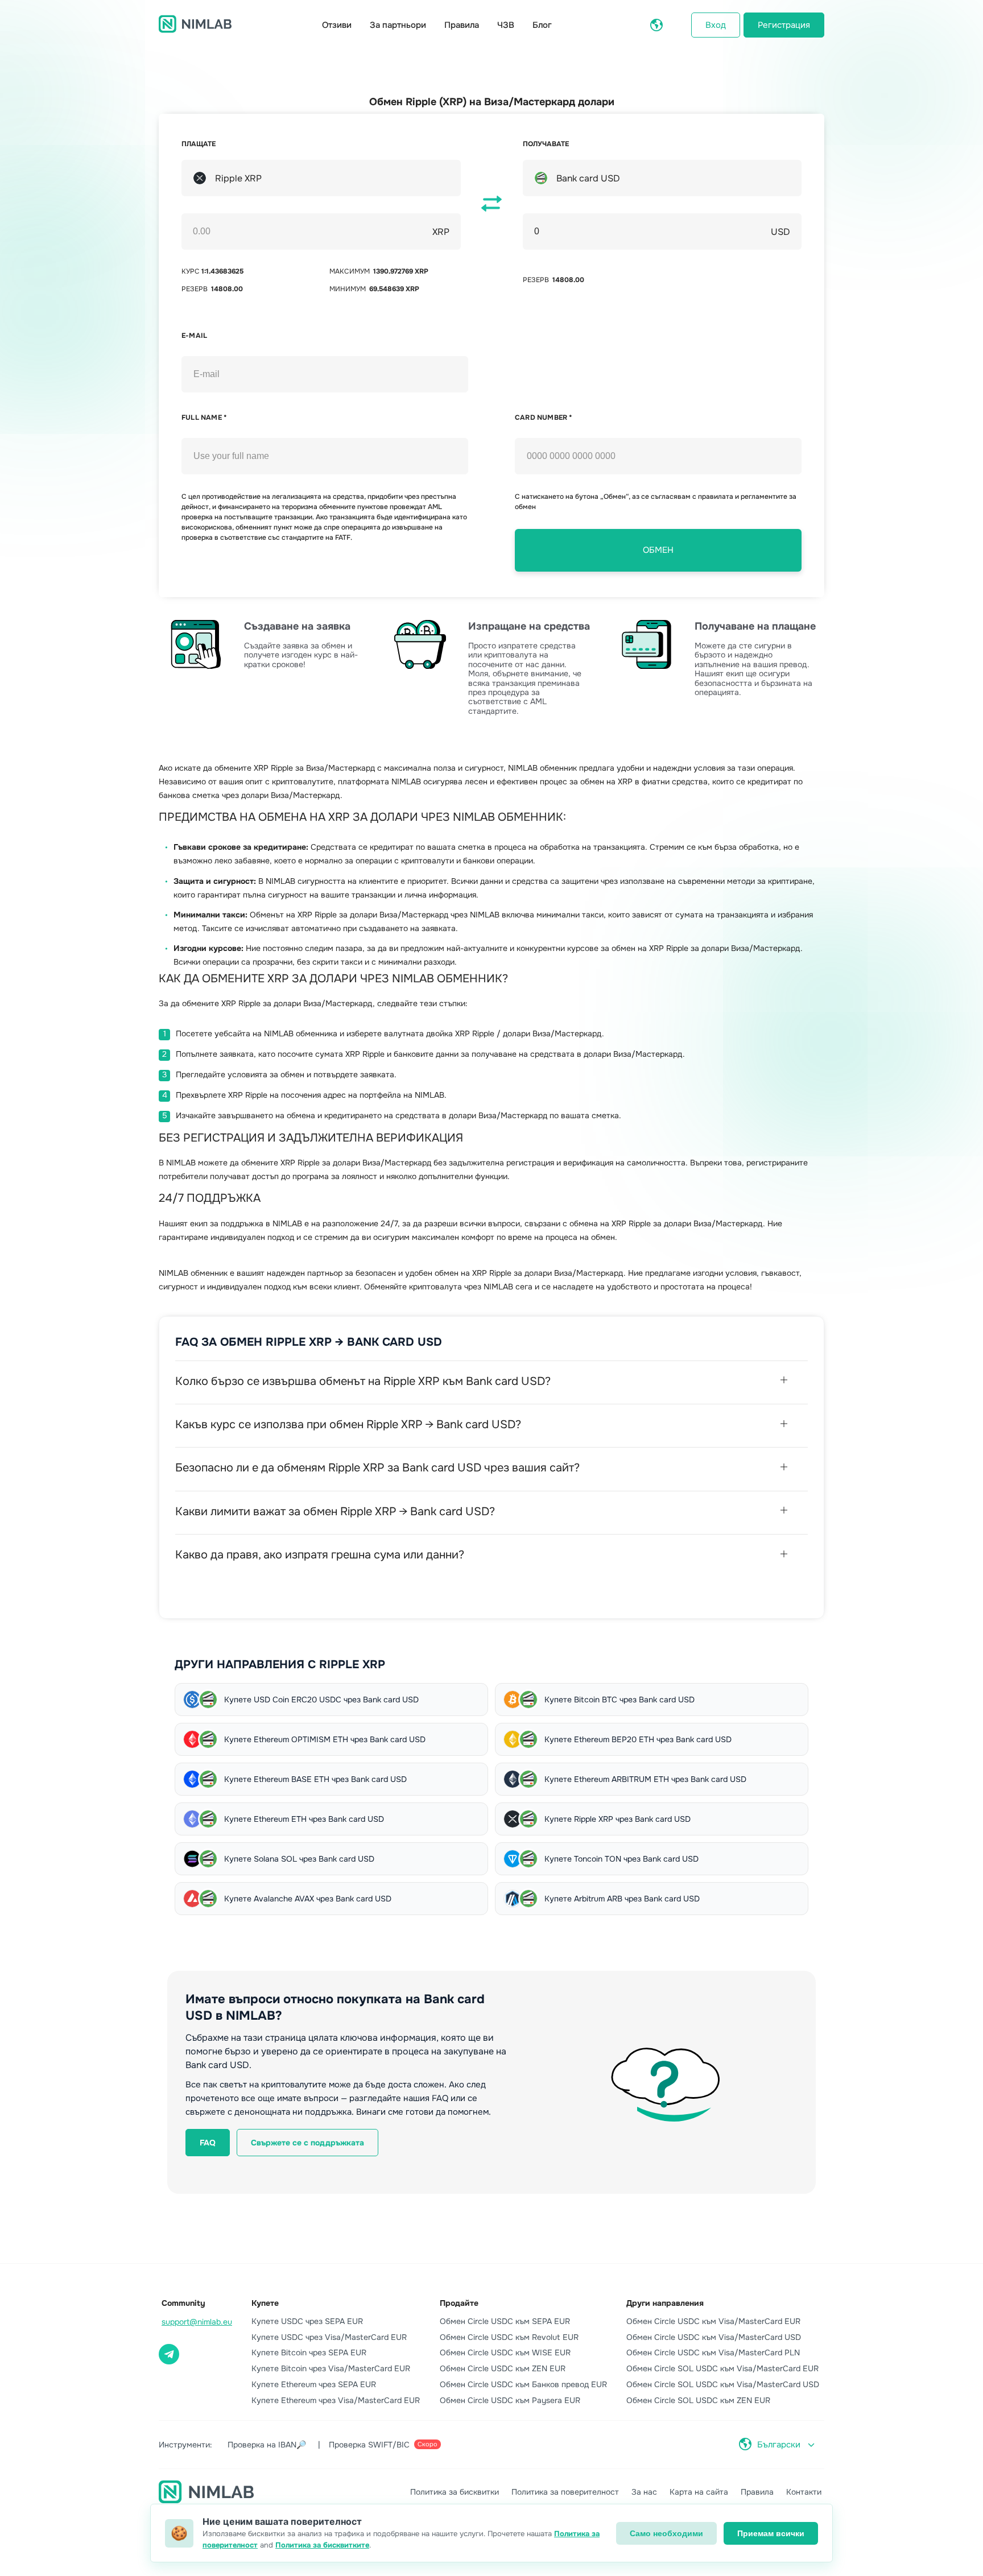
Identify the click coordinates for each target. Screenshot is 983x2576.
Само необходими (666, 2533)
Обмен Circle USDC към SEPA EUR (505, 2321)
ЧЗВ (506, 25)
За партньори (398, 25)
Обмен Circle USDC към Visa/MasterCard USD (714, 2337)
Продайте (459, 2303)
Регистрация (784, 25)
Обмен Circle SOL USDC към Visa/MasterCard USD (723, 2384)
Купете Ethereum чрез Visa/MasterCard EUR (336, 2400)
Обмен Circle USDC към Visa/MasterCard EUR (713, 2321)
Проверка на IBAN (267, 2445)
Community (183, 2303)
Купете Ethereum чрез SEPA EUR (314, 2384)
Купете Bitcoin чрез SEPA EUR (309, 2352)
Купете (265, 2303)
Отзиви (337, 25)
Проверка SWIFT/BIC (383, 2445)
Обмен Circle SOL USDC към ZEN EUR (698, 2400)
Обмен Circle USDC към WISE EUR (505, 2352)
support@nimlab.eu (197, 2322)
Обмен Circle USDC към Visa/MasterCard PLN (713, 2352)
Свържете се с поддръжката (307, 2143)
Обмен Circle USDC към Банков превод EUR (523, 2384)
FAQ (208, 2143)
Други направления (665, 2303)
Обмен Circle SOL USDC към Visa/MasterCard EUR (722, 2368)
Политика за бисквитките (322, 2545)
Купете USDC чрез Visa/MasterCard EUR (329, 2337)
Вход (716, 25)
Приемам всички (771, 2533)
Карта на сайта (699, 2492)
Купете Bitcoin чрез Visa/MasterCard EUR (331, 2368)
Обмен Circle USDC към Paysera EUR (510, 2400)
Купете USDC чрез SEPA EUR (307, 2321)
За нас (644, 2492)
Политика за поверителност (565, 2492)
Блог (542, 25)
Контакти (804, 2492)
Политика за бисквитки (455, 2492)
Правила (462, 25)
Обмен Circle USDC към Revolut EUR (509, 2337)
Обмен (658, 550)
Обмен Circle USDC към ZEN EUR (503, 2368)
